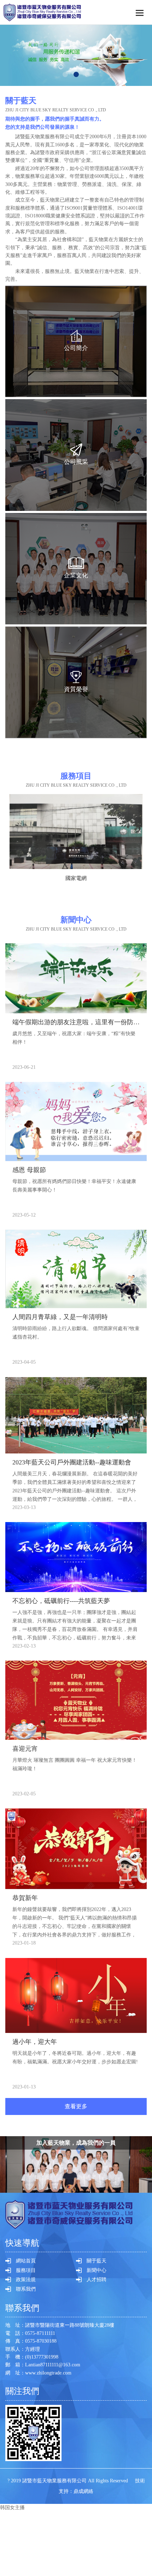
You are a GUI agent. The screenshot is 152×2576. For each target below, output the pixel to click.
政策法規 (26, 2280)
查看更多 (76, 2106)
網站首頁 (26, 2261)
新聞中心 (97, 2270)
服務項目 (26, 2270)
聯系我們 (26, 2289)
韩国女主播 (12, 2508)
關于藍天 (97, 2261)
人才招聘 (97, 2280)
